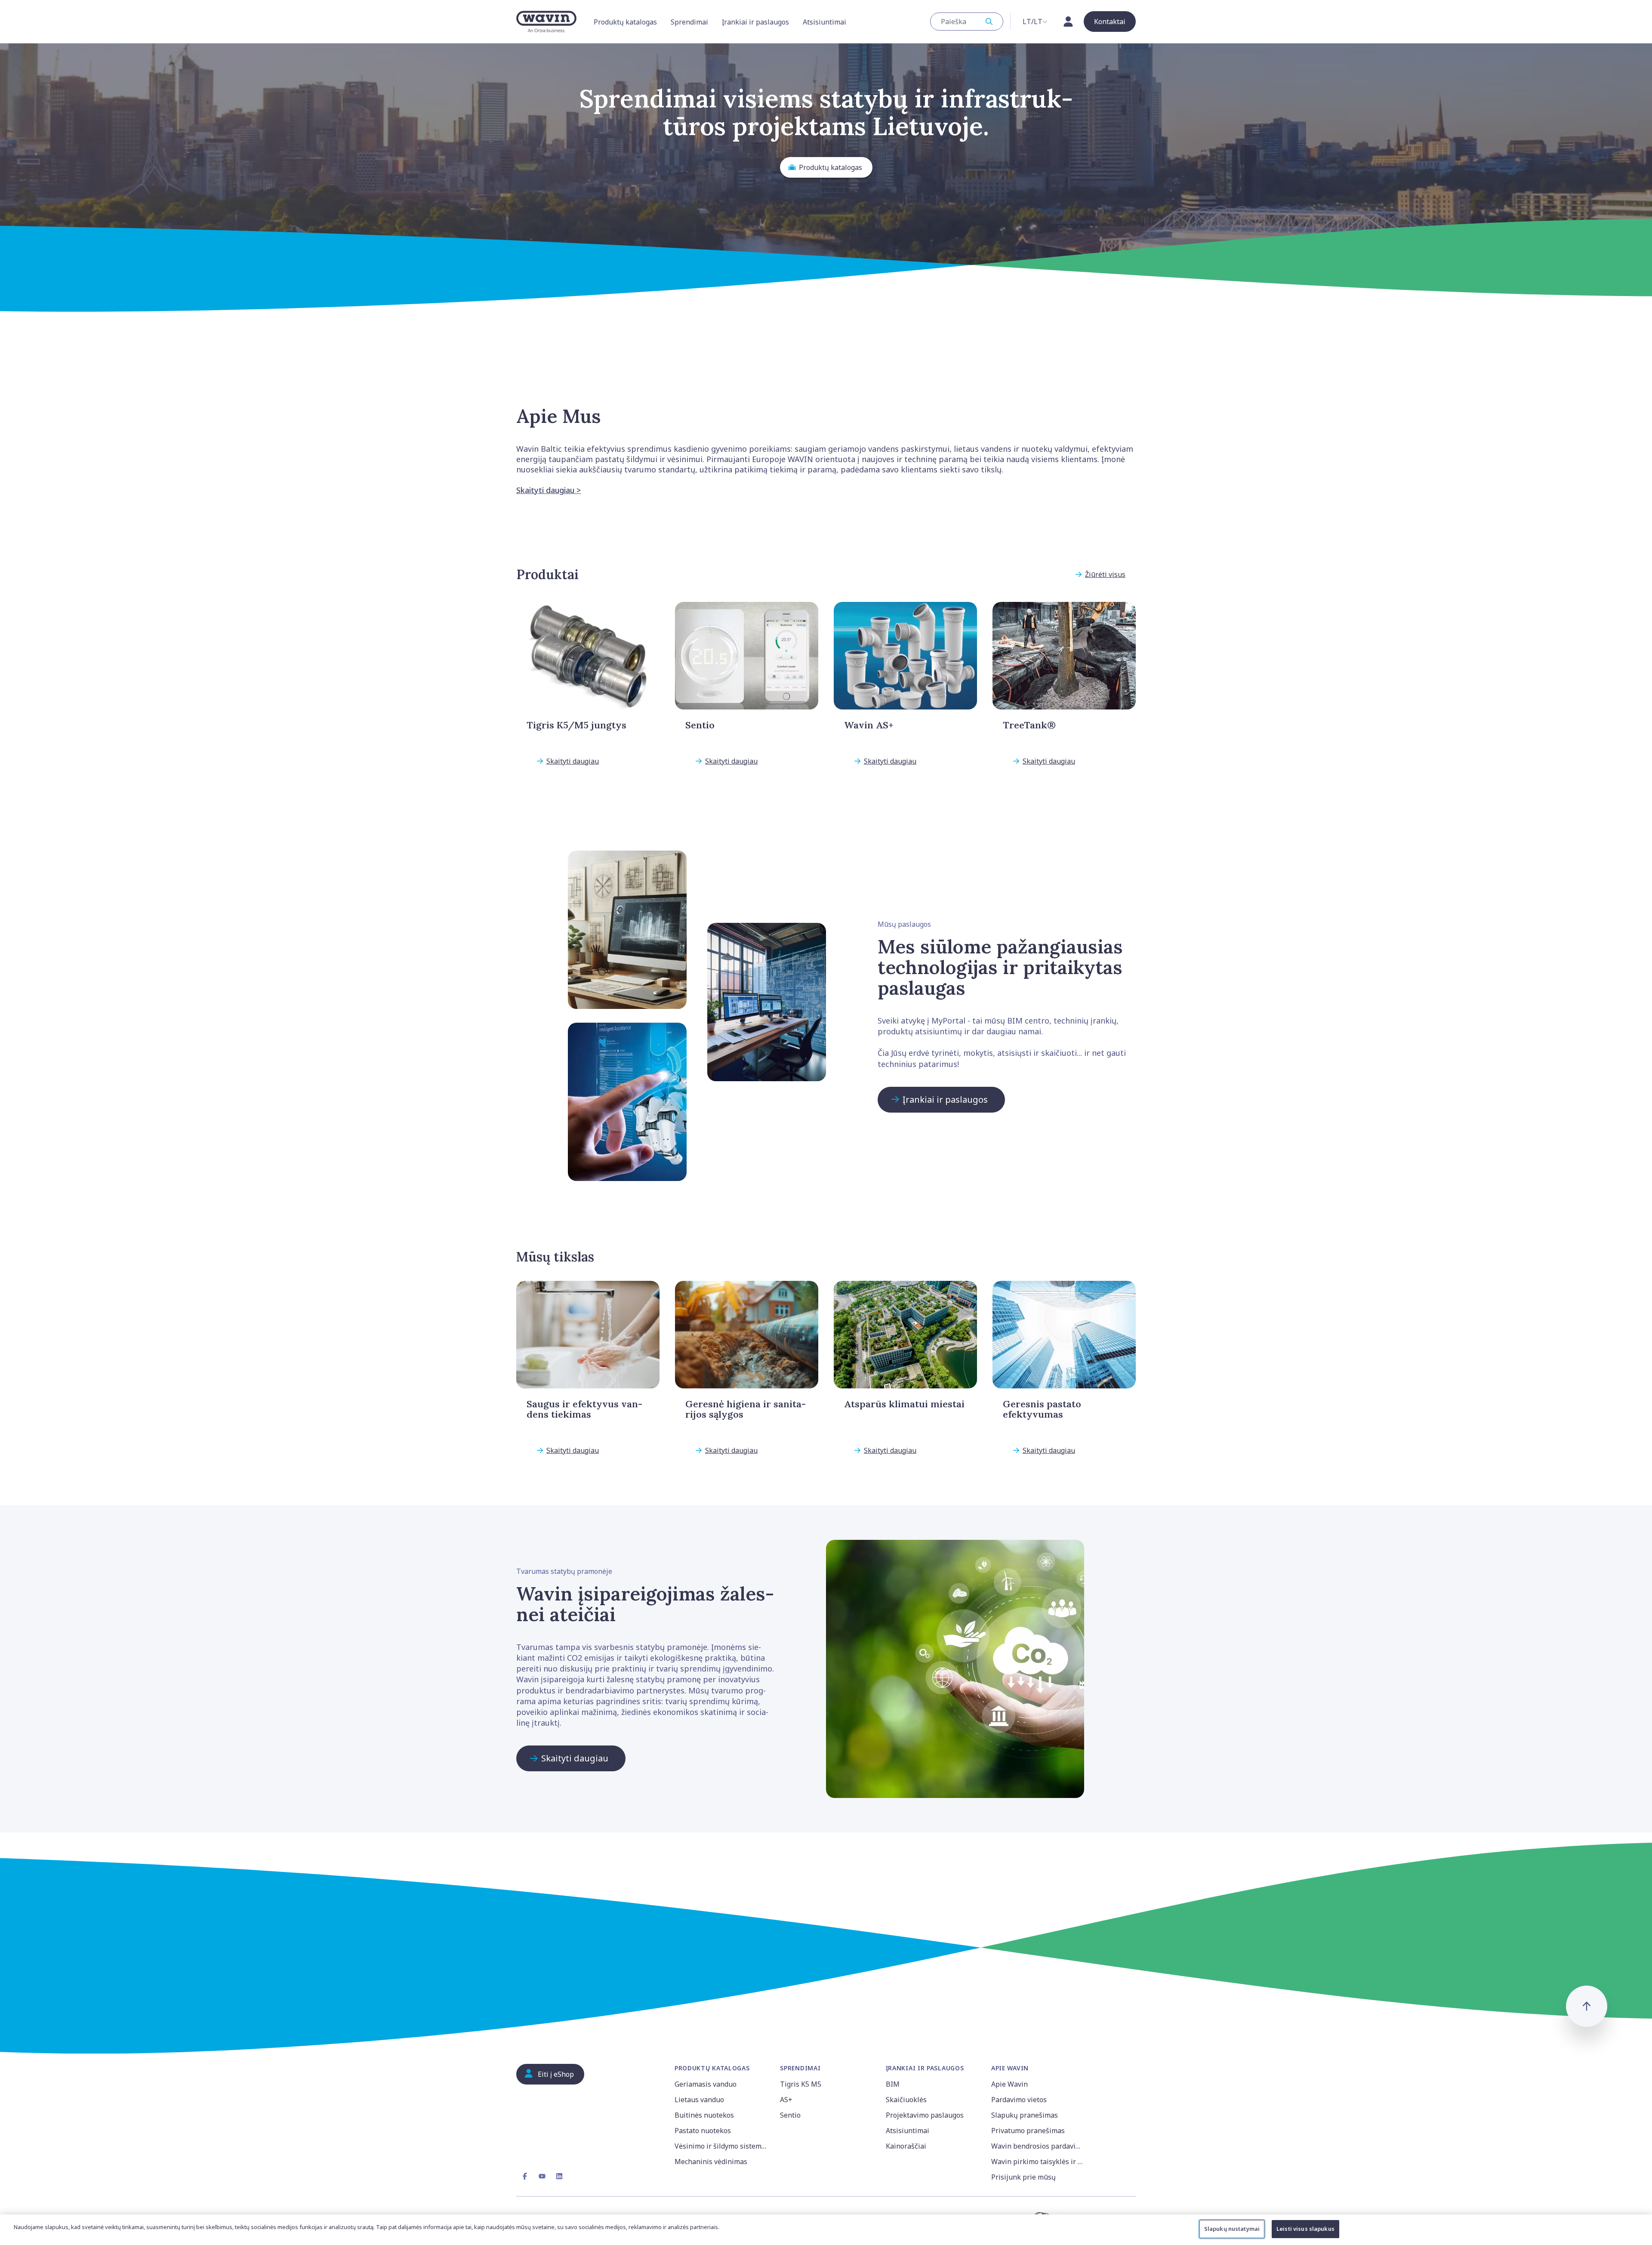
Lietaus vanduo (699, 2100)
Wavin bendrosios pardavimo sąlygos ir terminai (1039, 2146)
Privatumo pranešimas (1028, 2131)
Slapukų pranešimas (1025, 2115)
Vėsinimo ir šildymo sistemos (722, 2146)
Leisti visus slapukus (1305, 2229)
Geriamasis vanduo (706, 2084)
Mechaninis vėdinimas (711, 2162)
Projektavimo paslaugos (925, 2115)
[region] (826, 2230)
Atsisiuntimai (908, 2131)
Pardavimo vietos (1019, 2100)
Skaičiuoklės (906, 2100)
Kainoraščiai (906, 2146)
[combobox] (967, 22)
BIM (893, 2084)
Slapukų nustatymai (1232, 2229)
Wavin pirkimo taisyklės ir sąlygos (1039, 2162)
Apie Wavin (1009, 2084)
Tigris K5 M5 (801, 2084)
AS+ (786, 2100)
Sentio (790, 2115)
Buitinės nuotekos (704, 2115)
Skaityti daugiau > (549, 490)
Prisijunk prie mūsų (1023, 2177)
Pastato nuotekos (703, 2131)
